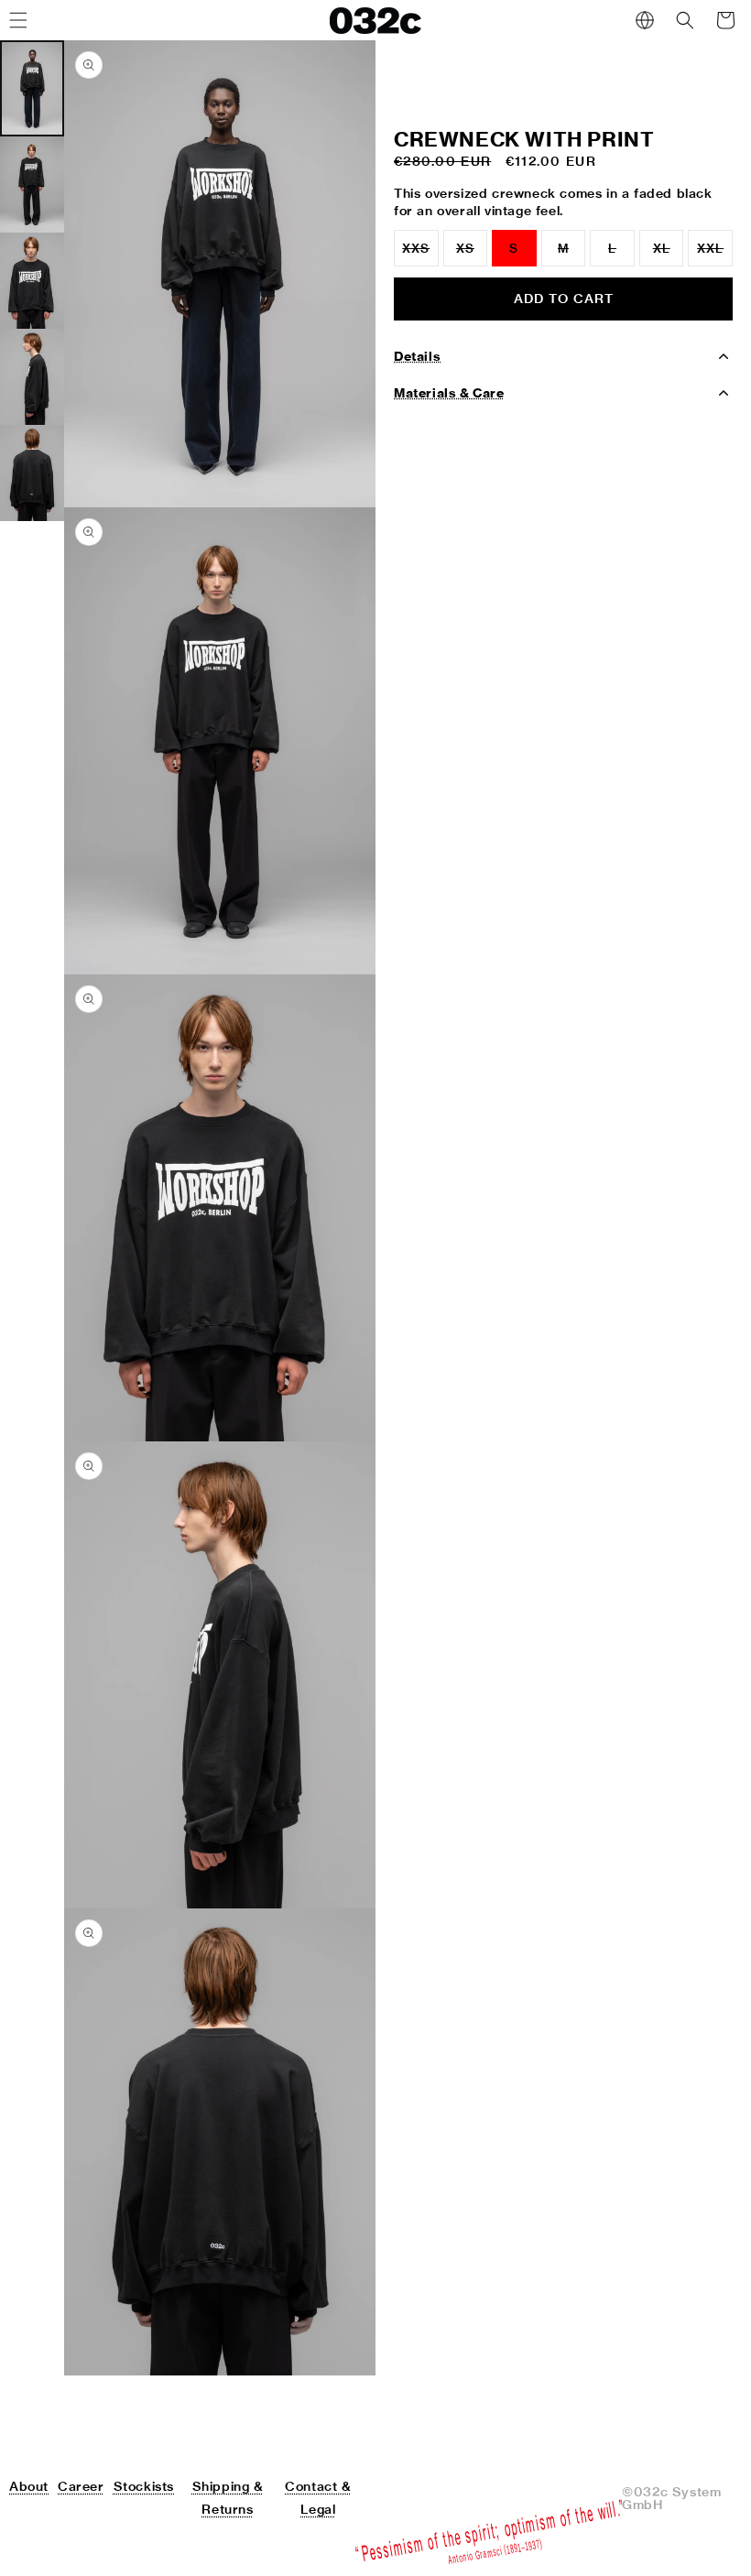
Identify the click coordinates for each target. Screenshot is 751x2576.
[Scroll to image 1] (32, 88)
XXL (715, 254)
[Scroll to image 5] (32, 473)
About (29, 2486)
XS (472, 254)
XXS (420, 254)
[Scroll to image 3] (32, 281)
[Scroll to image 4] (32, 377)
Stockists (144, 2486)
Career (81, 2486)
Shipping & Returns (228, 2498)
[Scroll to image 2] (32, 185)
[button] (685, 20)
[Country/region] (645, 20)
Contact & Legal (318, 2498)
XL (669, 254)
